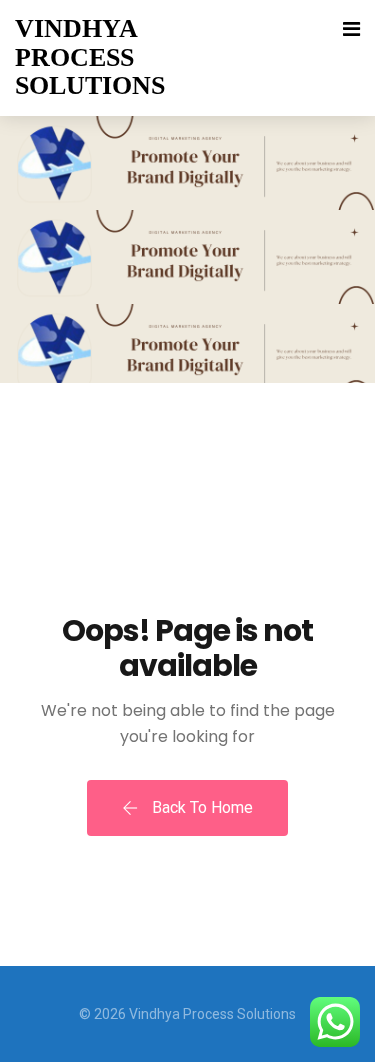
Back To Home (200, 807)
